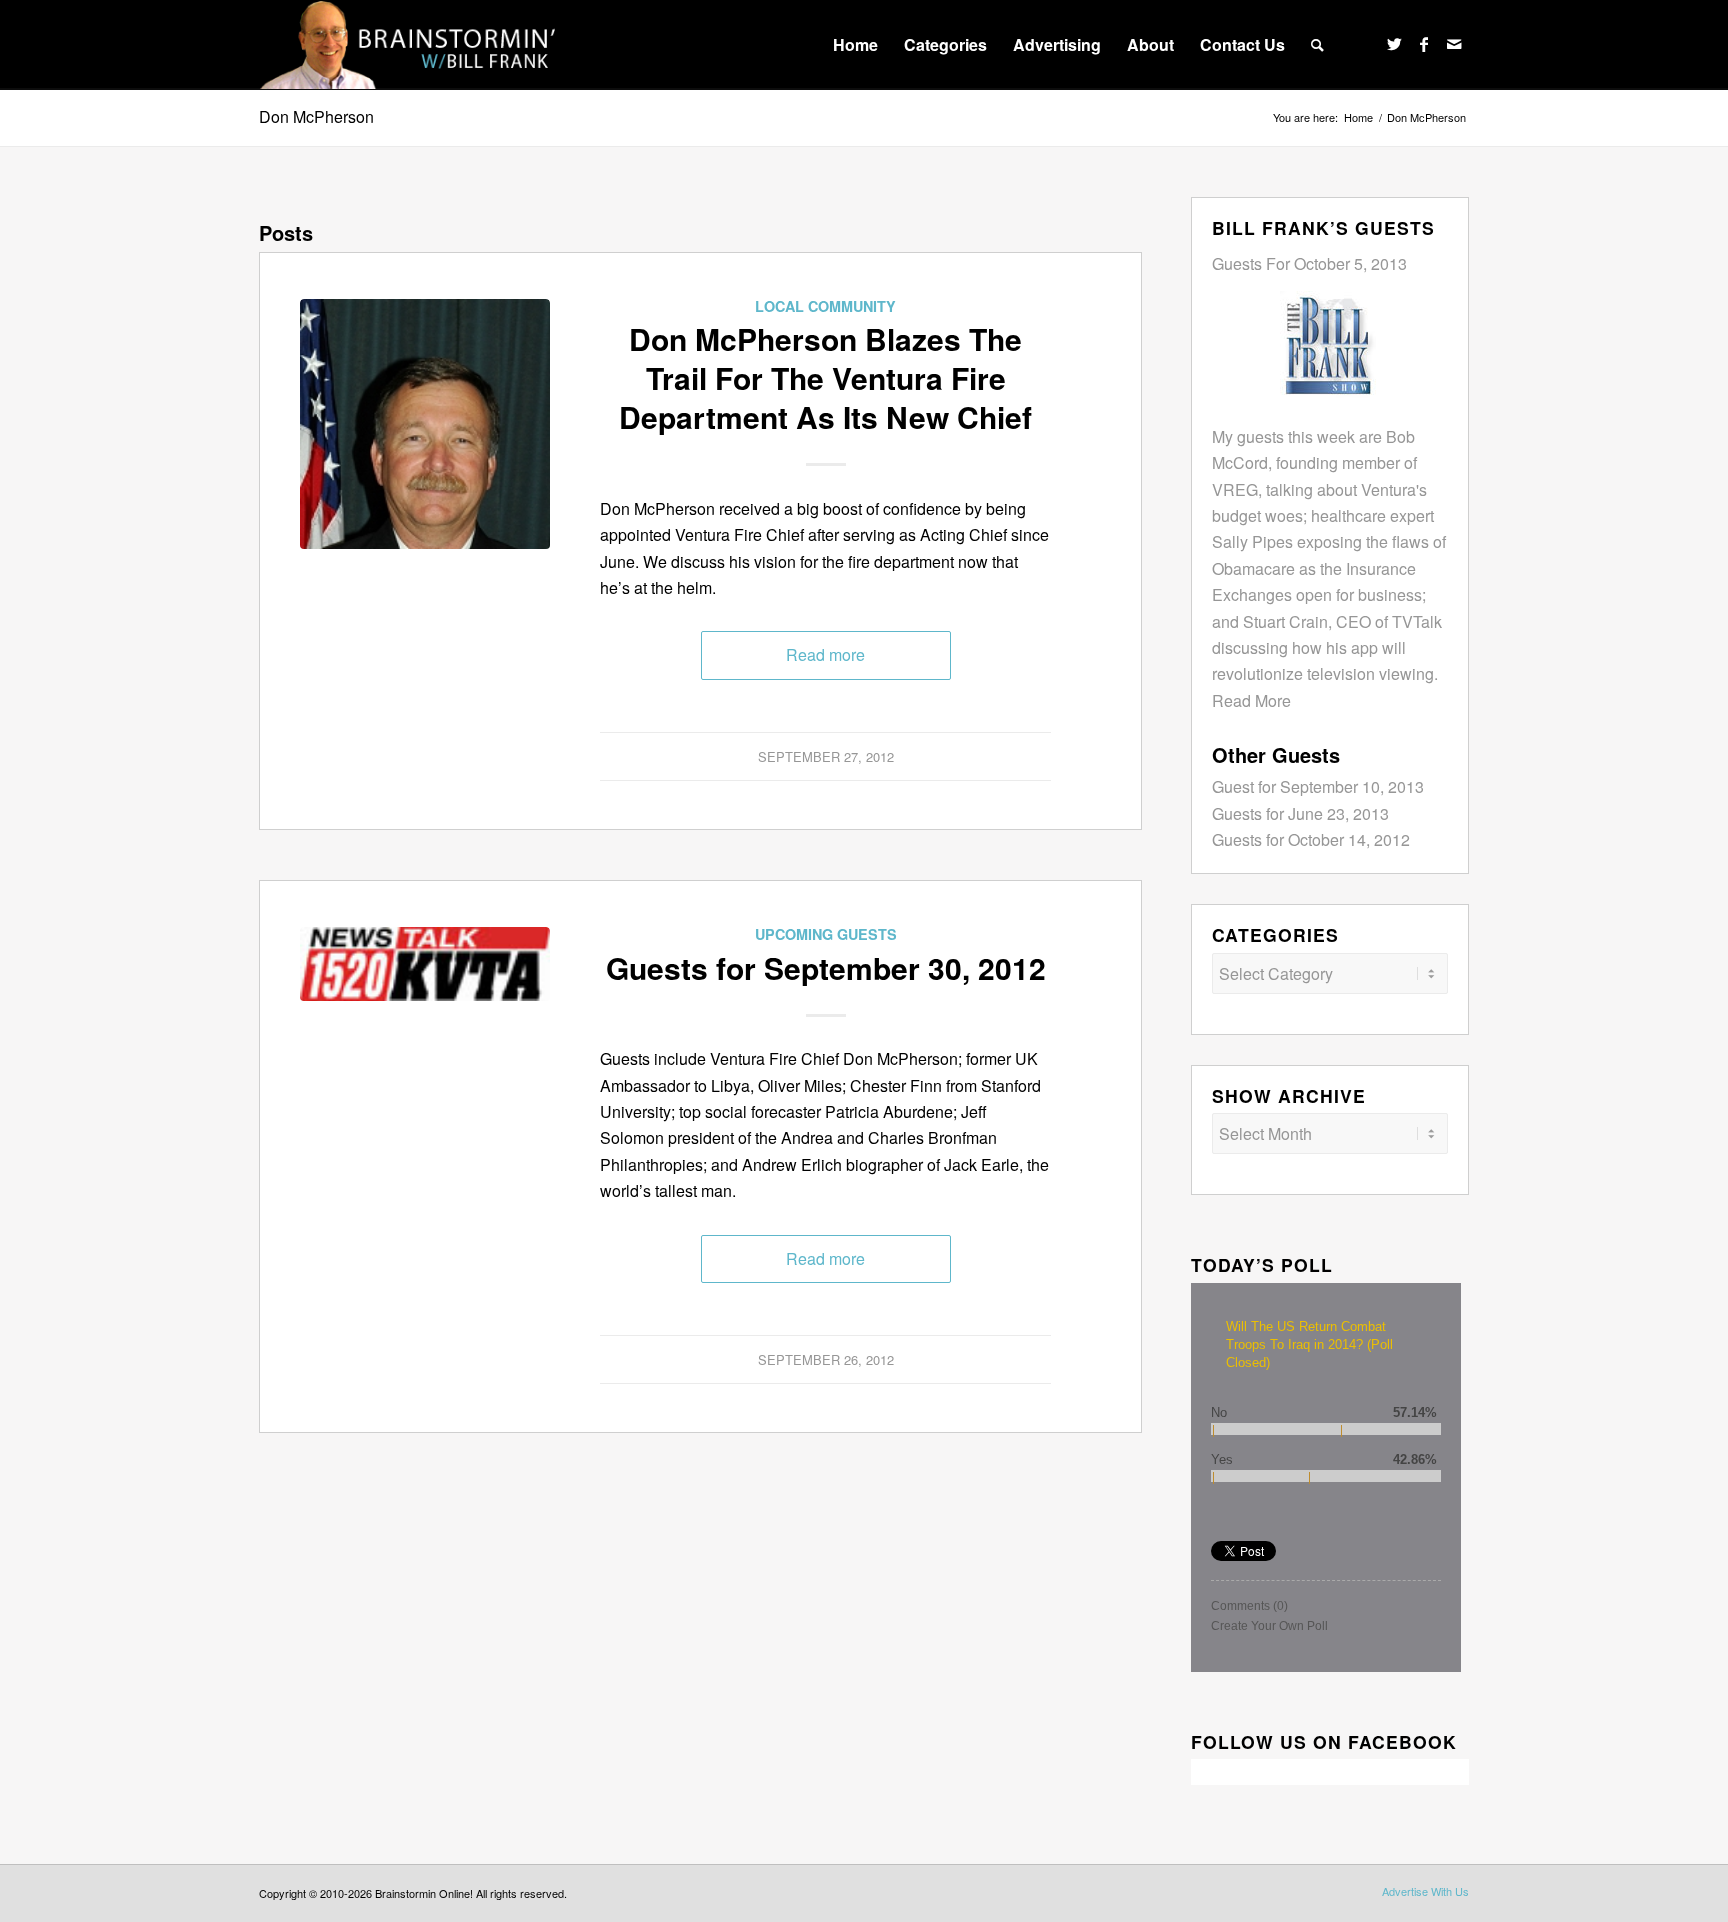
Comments (1249, 1606)
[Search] (1317, 45)
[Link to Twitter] (1394, 44)
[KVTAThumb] (425, 1052)
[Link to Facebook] (1424, 44)
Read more (825, 654)
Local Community (825, 306)
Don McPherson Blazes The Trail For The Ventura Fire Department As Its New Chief (825, 377)
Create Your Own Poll (1269, 1626)
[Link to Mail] (1454, 44)
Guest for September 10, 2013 (1318, 786)
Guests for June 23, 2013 (1300, 813)
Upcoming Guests (826, 934)
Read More (1251, 700)
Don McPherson (316, 116)
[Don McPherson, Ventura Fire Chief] (425, 424)
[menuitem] (855, 45)
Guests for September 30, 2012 (826, 967)
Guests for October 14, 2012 (1311, 839)
